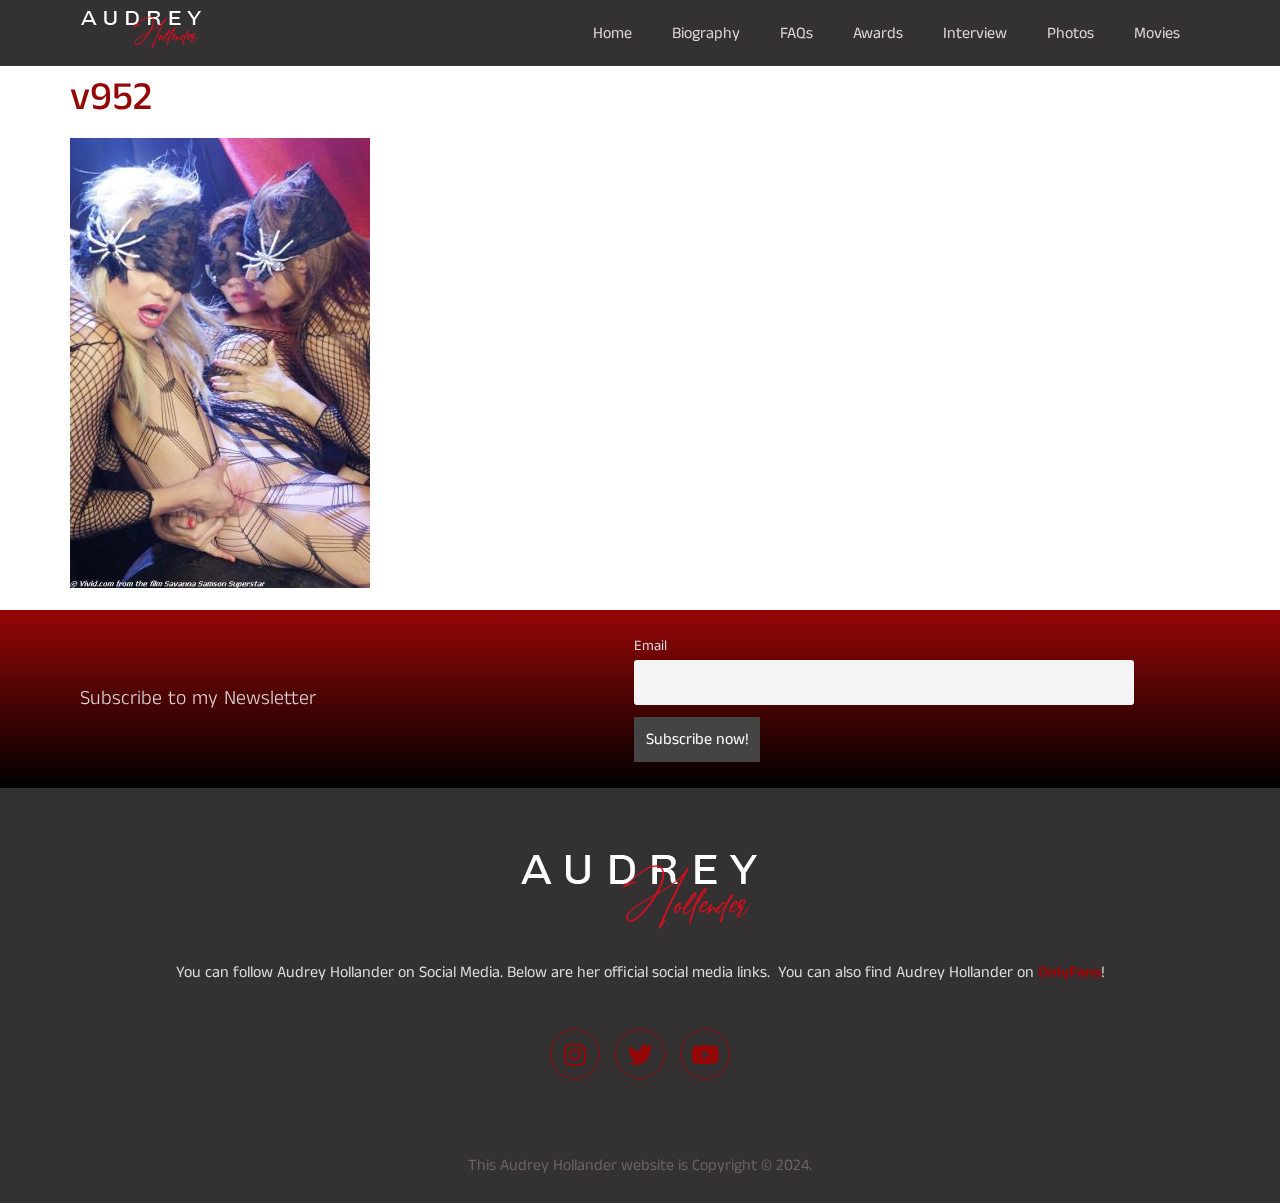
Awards (878, 33)
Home (612, 33)
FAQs (796, 33)
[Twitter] (640, 1054)
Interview (975, 33)
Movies (1157, 33)
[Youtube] (705, 1054)
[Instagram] (575, 1054)
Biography (706, 33)
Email (650, 646)
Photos (1070, 33)
